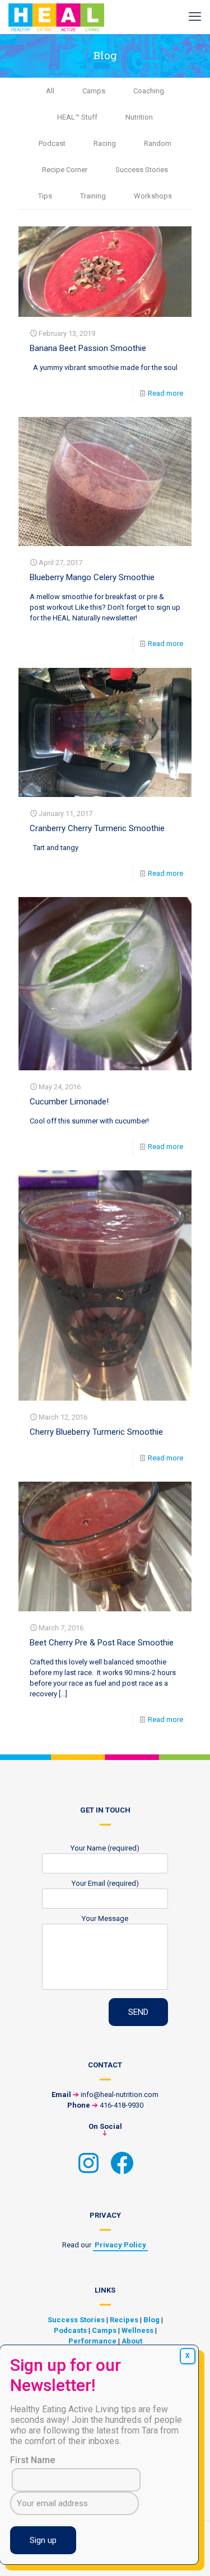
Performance (92, 2341)
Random (158, 143)
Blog (151, 2320)
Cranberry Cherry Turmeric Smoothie (97, 828)
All (50, 91)
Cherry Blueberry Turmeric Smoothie (96, 1432)
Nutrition (139, 117)
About (132, 2341)
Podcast (52, 143)
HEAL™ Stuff (77, 117)
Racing (105, 143)
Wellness (137, 2330)
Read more (165, 393)
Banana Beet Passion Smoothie (88, 348)
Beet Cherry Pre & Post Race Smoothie (102, 1643)
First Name (32, 2460)
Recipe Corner (65, 170)
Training (93, 196)
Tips (45, 196)
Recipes (124, 2320)
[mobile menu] (195, 17)
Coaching (149, 91)
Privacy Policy (120, 2245)
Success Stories (142, 170)
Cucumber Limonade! (69, 1102)
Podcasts (70, 2330)
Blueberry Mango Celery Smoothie (92, 577)
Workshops (153, 196)
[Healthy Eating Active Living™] (56, 17)
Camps (94, 91)
